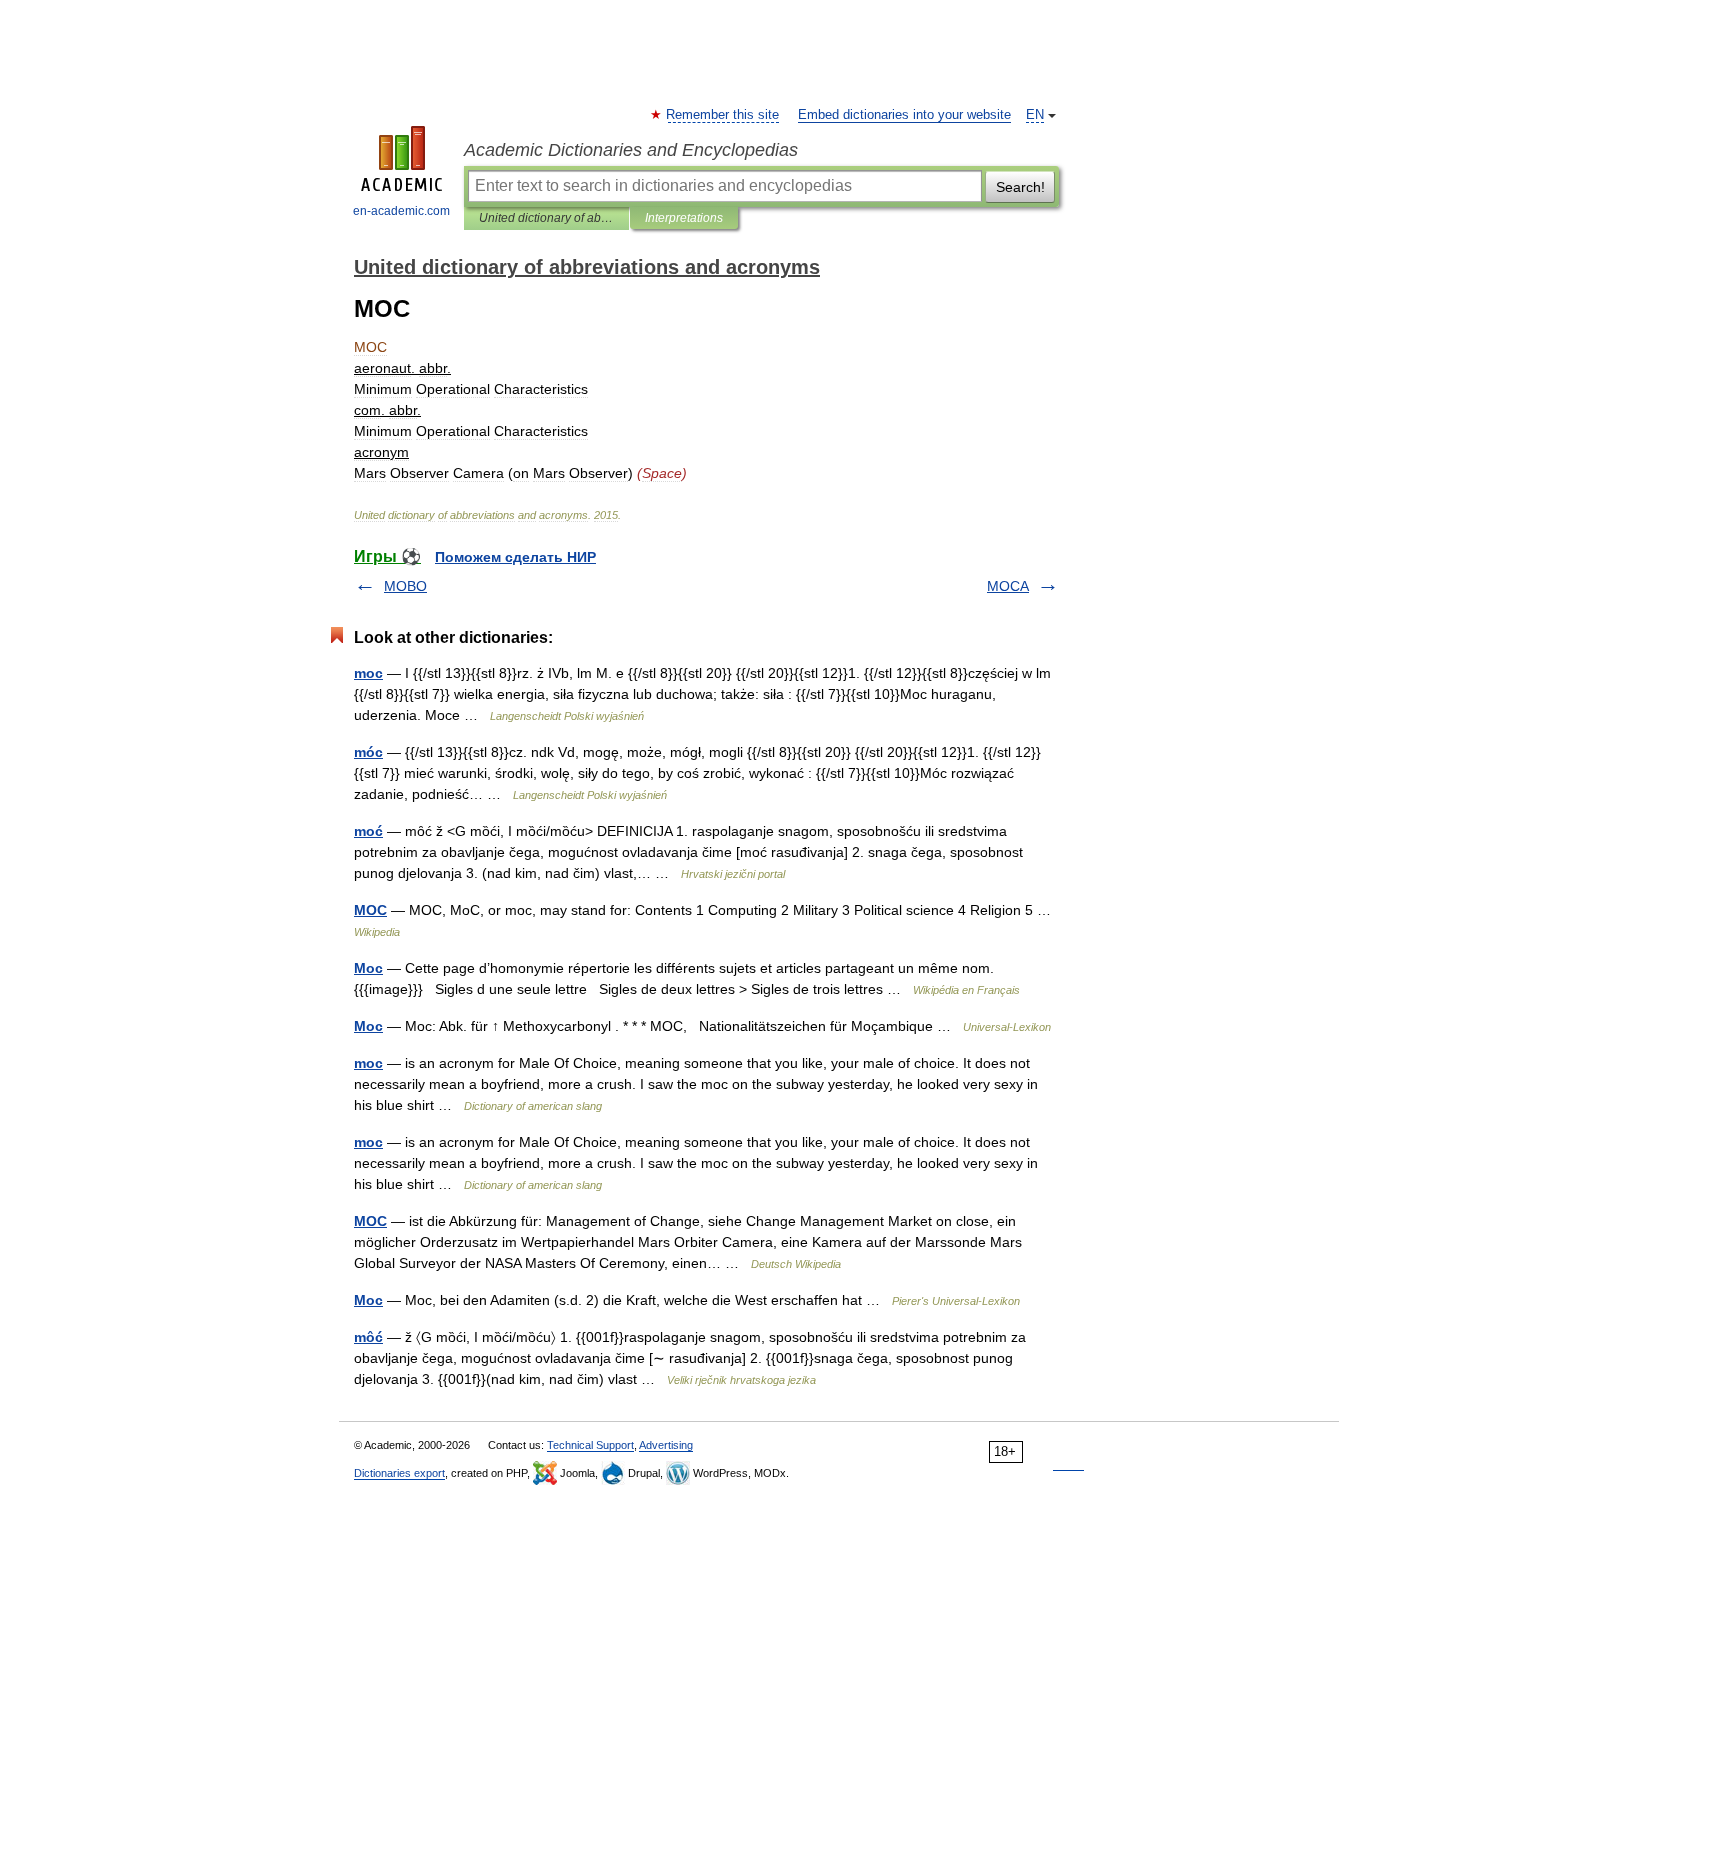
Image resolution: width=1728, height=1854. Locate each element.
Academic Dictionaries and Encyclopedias (631, 150)
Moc (368, 968)
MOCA (1008, 586)
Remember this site (723, 115)
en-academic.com (401, 211)
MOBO (405, 586)
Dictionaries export (399, 1473)
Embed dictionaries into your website (904, 115)
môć (368, 1337)
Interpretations (684, 218)
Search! (1020, 187)
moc (368, 673)
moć (368, 831)
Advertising (666, 1445)
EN (1035, 115)
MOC (370, 910)
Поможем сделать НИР (515, 557)
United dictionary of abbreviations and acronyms (546, 218)
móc (368, 752)
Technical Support (590, 1445)
